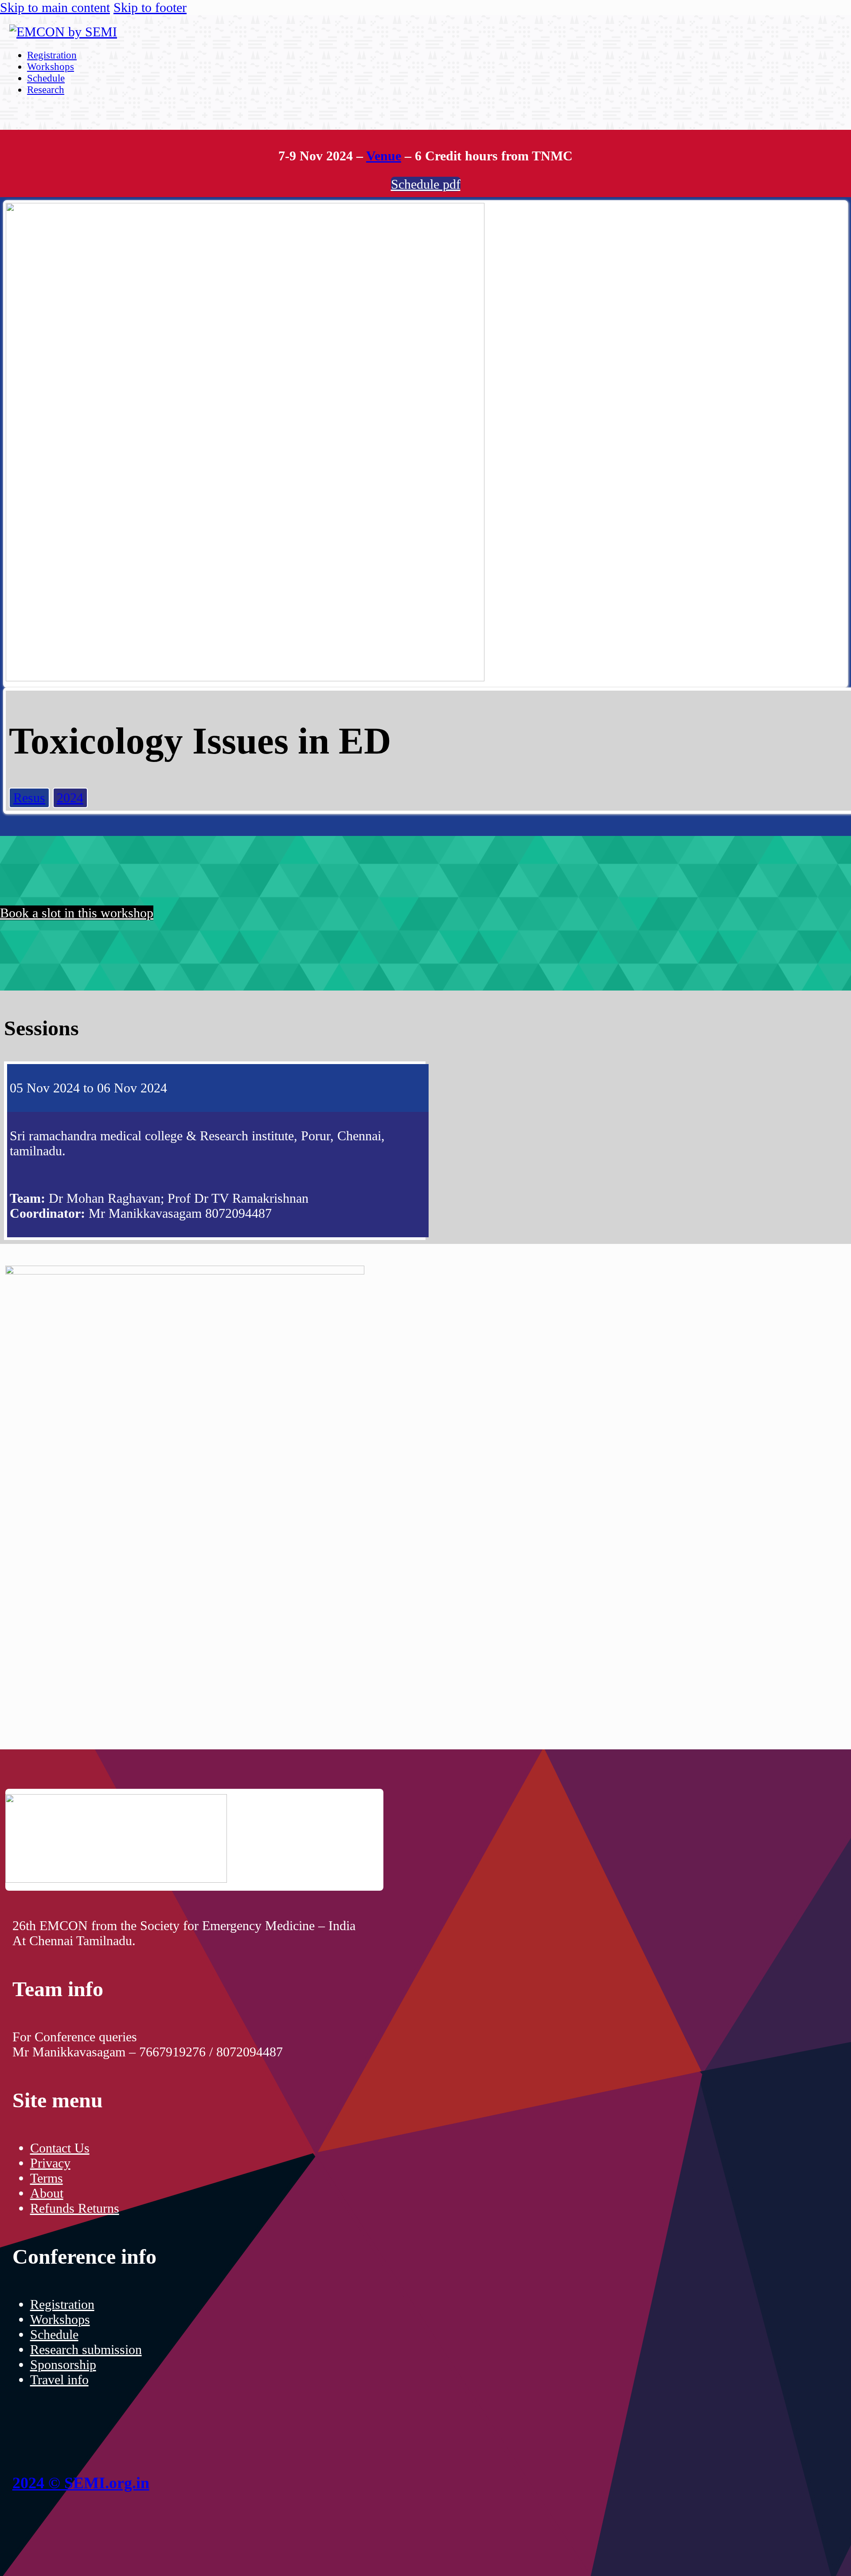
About (47, 2193)
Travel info (59, 2380)
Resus (29, 798)
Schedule (46, 78)
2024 (70, 798)
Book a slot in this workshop (77, 913)
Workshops (51, 67)
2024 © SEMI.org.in (81, 2483)
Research (46, 90)
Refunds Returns (75, 2208)
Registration (52, 55)
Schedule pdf (426, 184)
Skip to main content (55, 7)
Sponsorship (63, 2364)
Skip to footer (150, 7)
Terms (47, 2178)
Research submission (86, 2349)
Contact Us (60, 2148)
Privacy (50, 2163)
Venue (384, 156)
